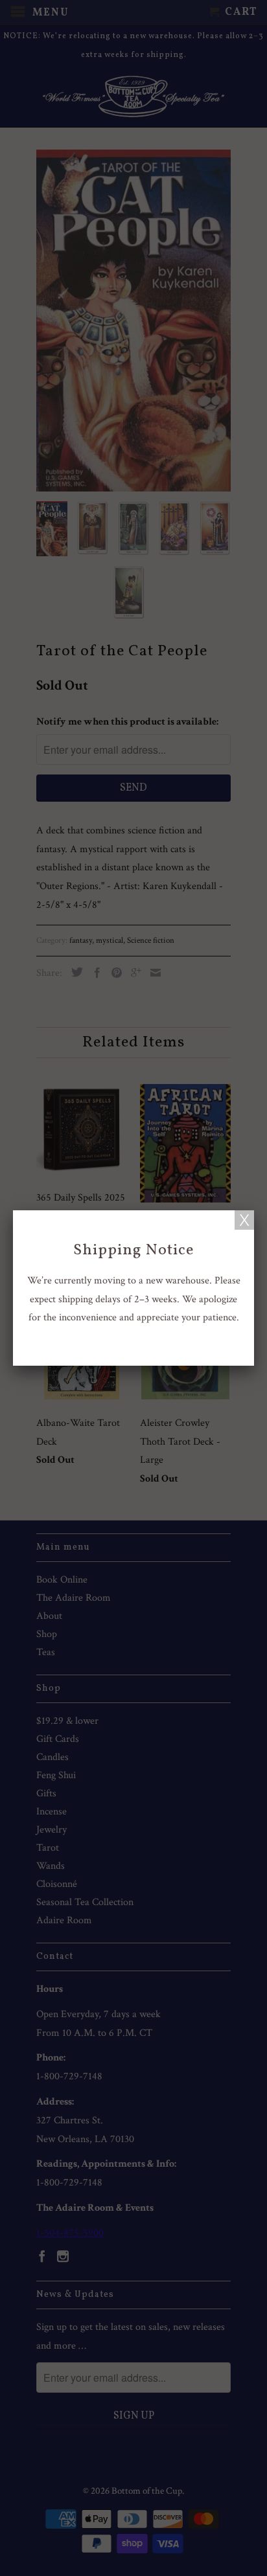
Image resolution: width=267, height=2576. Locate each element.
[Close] (244, 1220)
